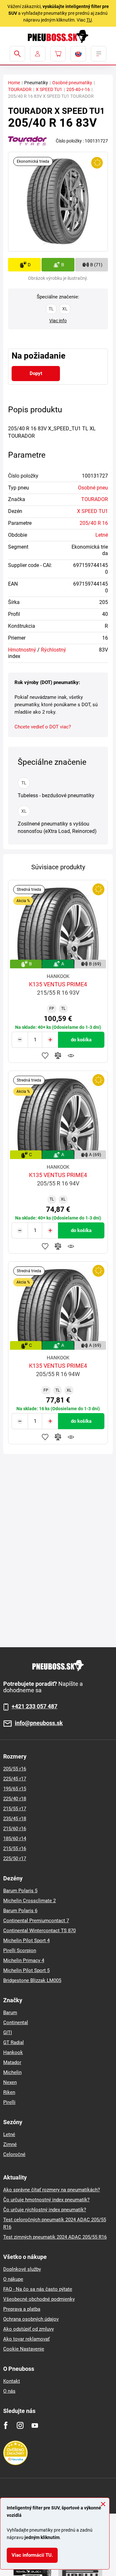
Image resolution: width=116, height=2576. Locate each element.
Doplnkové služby (22, 2269)
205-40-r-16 (78, 89)
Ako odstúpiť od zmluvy (29, 2329)
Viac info (58, 321)
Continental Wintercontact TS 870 (39, 1931)
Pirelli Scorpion (20, 1950)
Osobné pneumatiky (72, 83)
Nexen (10, 2082)
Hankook (13, 2052)
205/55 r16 (15, 1769)
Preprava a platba (22, 2309)
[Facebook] (6, 2425)
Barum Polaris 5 (20, 1891)
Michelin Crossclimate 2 (29, 1901)
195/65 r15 (15, 1789)
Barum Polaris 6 (20, 1911)
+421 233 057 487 (34, 1706)
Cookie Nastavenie (24, 2349)
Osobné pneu (93, 488)
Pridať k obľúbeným (45, 1055)
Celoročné (14, 2154)
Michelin (12, 2072)
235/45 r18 (15, 1819)
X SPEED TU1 (49, 89)
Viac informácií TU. (32, 2555)
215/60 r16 (15, 1829)
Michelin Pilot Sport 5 (26, 1970)
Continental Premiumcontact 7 (36, 1921)
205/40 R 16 (94, 523)
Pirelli (9, 2102)
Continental (16, 2023)
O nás (9, 2391)
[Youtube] (35, 2425)
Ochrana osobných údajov (31, 2319)
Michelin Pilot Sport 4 (26, 1941)
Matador (12, 2062)
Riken (9, 2092)
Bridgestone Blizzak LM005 (32, 1980)
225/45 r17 (15, 1779)
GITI (8, 2032)
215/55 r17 (15, 1809)
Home (14, 83)
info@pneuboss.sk (39, 1723)
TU (89, 20)
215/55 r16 (15, 1849)
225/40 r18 (15, 1799)
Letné (102, 535)
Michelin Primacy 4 (24, 1960)
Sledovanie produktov (71, 1055)
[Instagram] (20, 2425)
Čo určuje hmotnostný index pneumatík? (46, 2200)
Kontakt (12, 2381)
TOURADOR (20, 89)
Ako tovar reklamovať (26, 2339)
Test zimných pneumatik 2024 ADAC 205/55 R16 (55, 2237)
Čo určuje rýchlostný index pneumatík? (45, 2210)
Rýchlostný (53, 650)
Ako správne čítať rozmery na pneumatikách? (52, 2190)
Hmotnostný (22, 650)
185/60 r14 (15, 1839)
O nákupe (13, 2279)
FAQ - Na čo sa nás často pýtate (38, 2289)
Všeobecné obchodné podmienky (39, 2299)
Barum (10, 2013)
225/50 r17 (15, 1859)
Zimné (10, 2144)
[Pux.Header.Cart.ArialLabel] (58, 54)
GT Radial (14, 2042)
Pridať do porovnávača (58, 1055)
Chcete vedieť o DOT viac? (43, 727)
